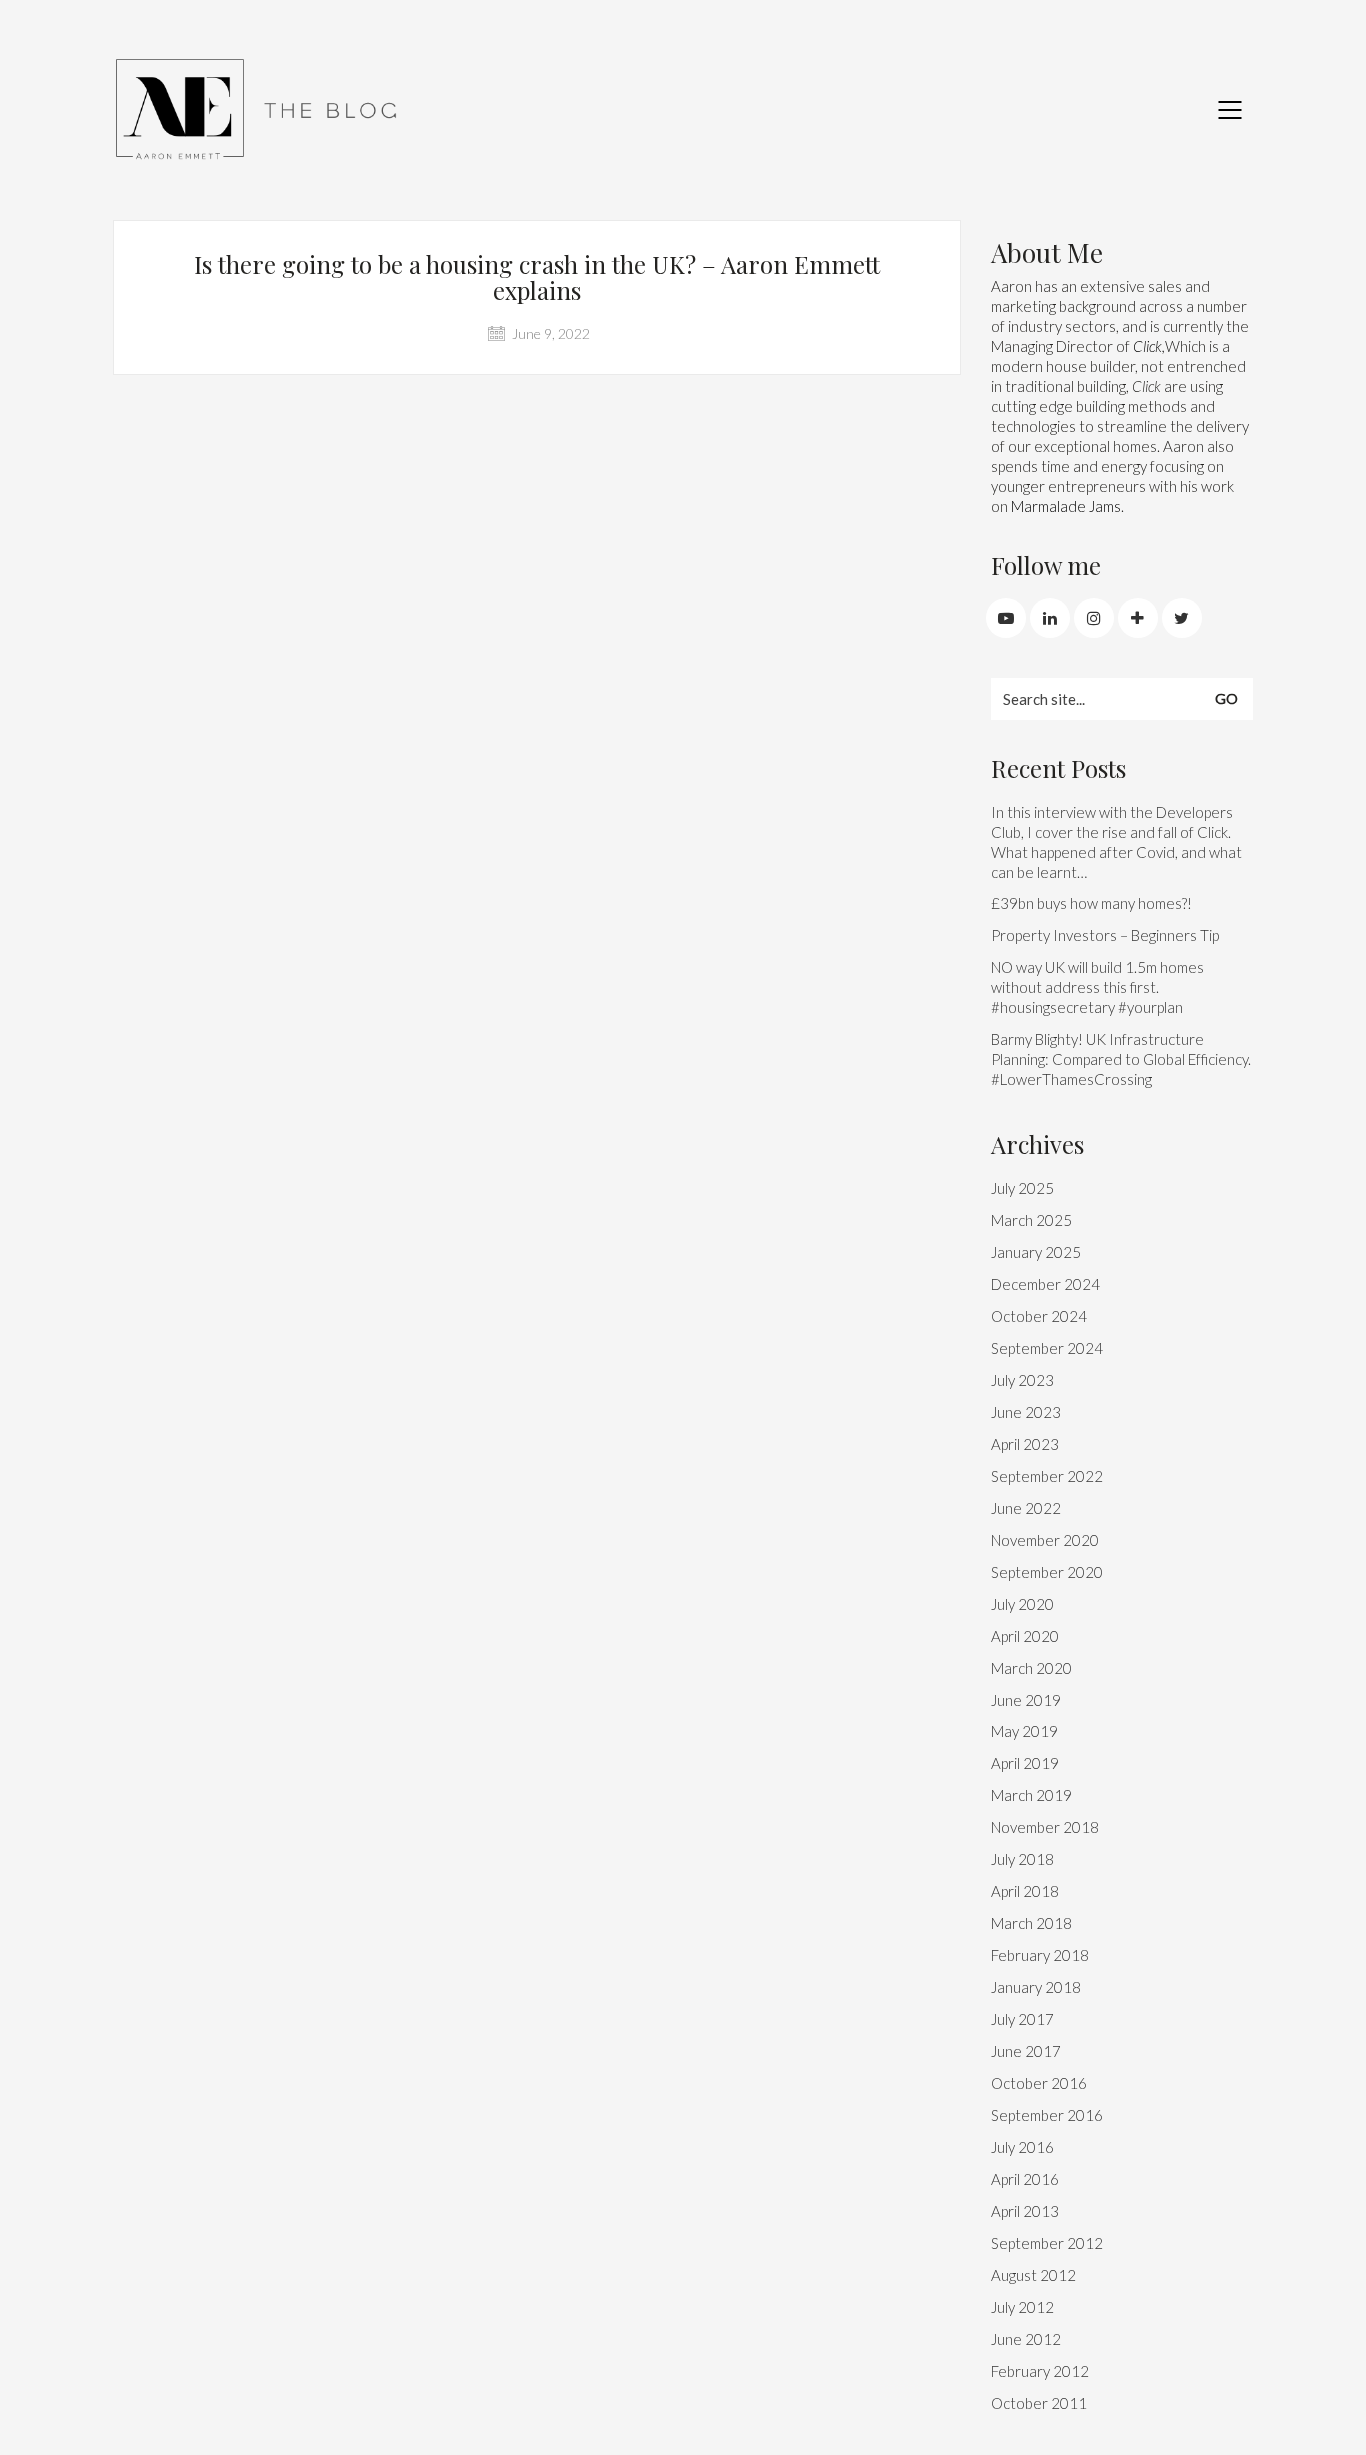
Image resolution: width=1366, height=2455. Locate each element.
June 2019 (1026, 1700)
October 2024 (1039, 1316)
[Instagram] (1094, 618)
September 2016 (1047, 2115)
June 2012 (1026, 2339)
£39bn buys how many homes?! (1091, 903)
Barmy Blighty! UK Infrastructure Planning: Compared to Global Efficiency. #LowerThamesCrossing (1121, 1059)
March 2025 (1031, 1220)
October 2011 (1039, 2403)
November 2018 (1045, 1827)
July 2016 (1022, 2147)
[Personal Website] (1138, 618)
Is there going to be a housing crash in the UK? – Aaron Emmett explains (537, 277)
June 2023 (1026, 1412)
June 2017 (1026, 2051)
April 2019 (1025, 1763)
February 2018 (1040, 1955)
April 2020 (1025, 1636)
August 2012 (1033, 2275)
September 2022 (1047, 1476)
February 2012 (1040, 2371)
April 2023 (1025, 1444)
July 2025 (1022, 1188)
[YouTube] (1006, 618)
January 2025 (1036, 1252)
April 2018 (1025, 1891)
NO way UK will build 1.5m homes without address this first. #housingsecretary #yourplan (1097, 987)
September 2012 (1047, 2243)
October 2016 (1039, 2083)
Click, (1149, 346)
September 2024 (1047, 1348)
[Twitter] (1182, 618)
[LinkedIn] (1050, 618)
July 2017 (1022, 2019)
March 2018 (1031, 1923)
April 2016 (1025, 2179)
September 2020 (1047, 1572)
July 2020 (1022, 1604)
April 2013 (1025, 2211)
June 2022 (1026, 1508)
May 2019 (1024, 1731)
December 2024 (1045, 1284)
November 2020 (1045, 1540)
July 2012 (1022, 2307)
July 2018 (1022, 1859)
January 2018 (1036, 1987)
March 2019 (1031, 1795)
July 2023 (1022, 1380)
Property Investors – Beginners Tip (1105, 935)
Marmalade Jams (1066, 506)
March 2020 (1031, 1668)
